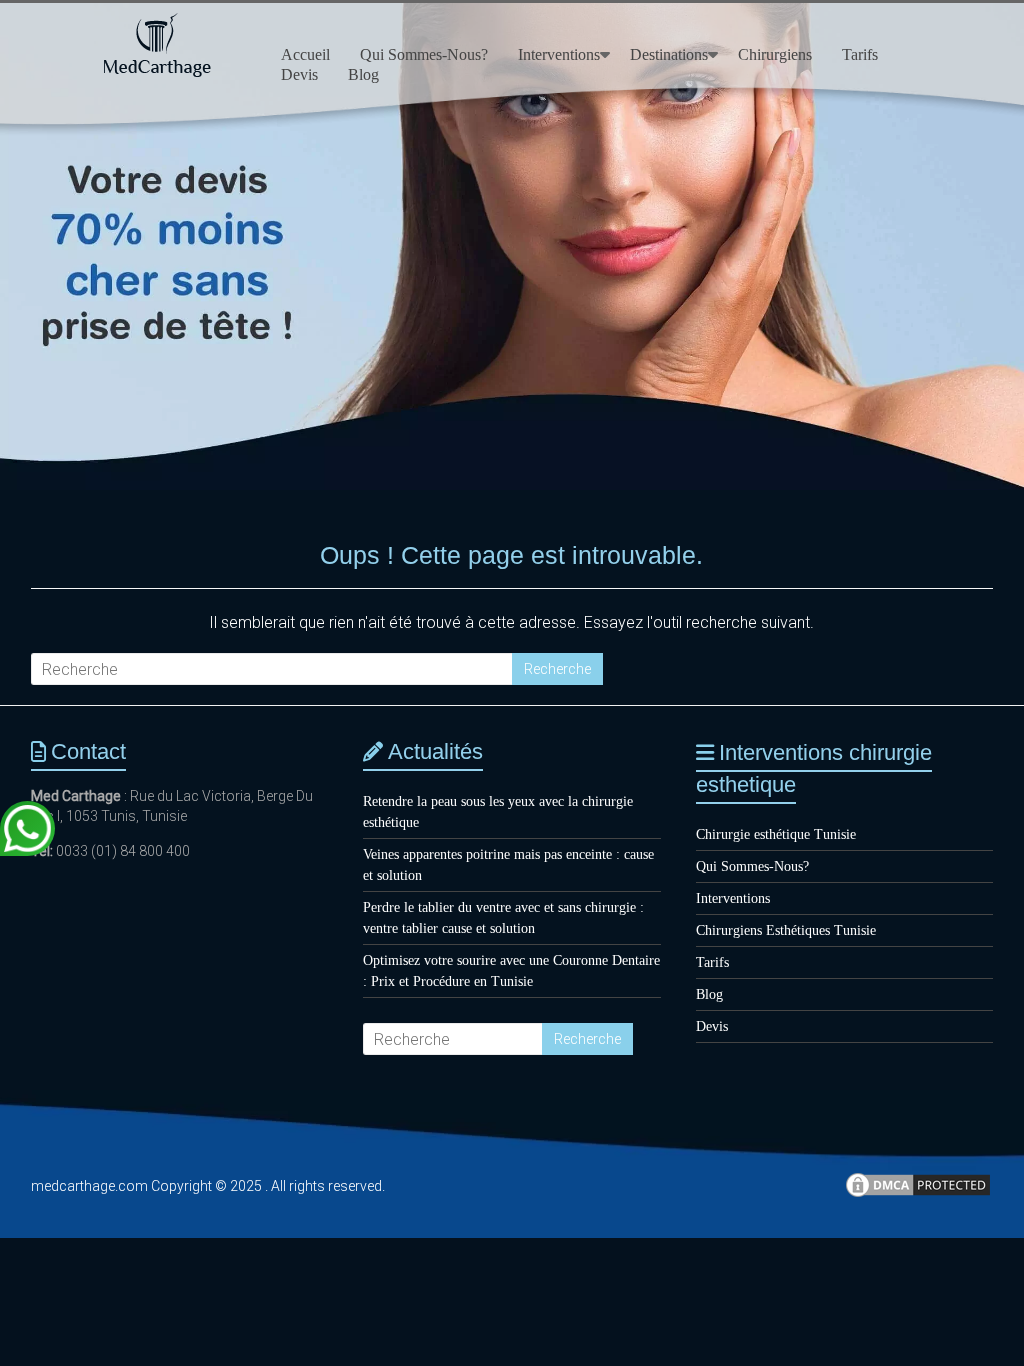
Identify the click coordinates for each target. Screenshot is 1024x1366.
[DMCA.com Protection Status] (918, 1194)
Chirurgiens (775, 54)
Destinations (669, 54)
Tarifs (860, 54)
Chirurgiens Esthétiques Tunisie (786, 930)
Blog (363, 74)
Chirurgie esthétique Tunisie (776, 834)
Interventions (559, 54)
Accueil (305, 54)
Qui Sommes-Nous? (424, 54)
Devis (299, 74)
